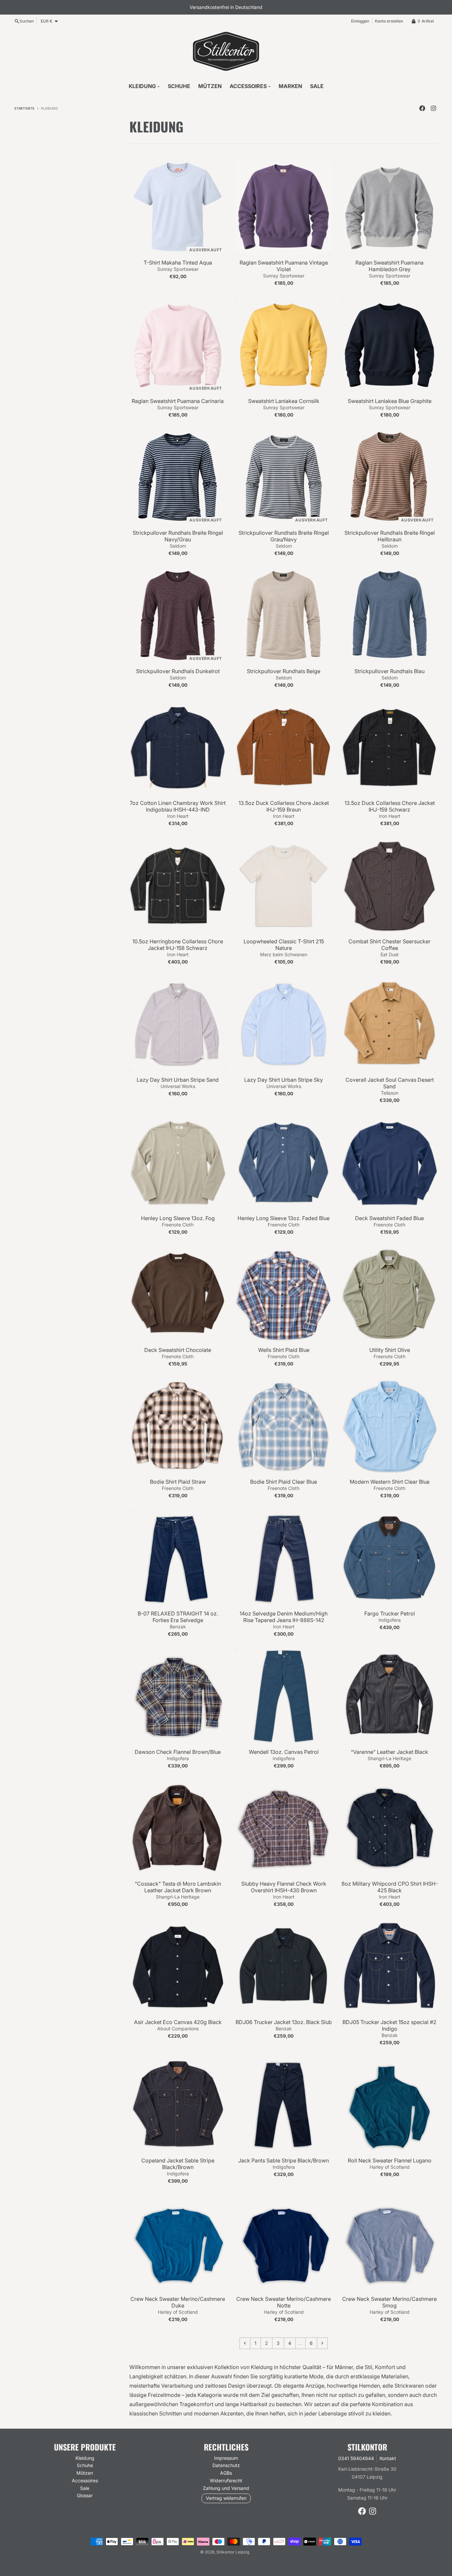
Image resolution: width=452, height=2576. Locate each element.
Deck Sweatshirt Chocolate (178, 1350)
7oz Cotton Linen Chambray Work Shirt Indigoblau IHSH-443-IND (178, 806)
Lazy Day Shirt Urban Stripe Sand (178, 1080)
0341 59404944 (356, 2458)
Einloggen (360, 21)
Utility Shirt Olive (390, 1350)
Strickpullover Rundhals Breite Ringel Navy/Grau (178, 536)
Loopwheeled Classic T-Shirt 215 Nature (284, 945)
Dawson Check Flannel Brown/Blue (178, 1752)
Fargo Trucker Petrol (390, 1613)
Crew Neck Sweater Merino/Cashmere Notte (284, 2302)
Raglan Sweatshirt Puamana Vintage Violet (284, 266)
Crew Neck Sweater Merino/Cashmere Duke (178, 2302)
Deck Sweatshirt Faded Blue (389, 1218)
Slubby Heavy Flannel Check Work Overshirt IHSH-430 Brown (284, 1887)
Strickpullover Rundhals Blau (389, 671)
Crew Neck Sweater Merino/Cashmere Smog (389, 2302)
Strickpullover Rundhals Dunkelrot (178, 671)
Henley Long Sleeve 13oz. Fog (178, 1218)
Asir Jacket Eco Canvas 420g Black (178, 2022)
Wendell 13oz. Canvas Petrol (284, 1752)
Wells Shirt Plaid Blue (284, 1350)
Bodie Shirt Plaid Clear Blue (284, 1482)
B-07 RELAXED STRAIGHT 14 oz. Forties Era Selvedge (178, 1617)
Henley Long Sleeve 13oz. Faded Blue (284, 1218)
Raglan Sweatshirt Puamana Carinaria (178, 401)
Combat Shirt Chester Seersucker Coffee (389, 945)
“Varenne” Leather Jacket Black (389, 1752)
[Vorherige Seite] (245, 2343)
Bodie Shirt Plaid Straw (178, 1482)
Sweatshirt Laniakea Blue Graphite (390, 401)
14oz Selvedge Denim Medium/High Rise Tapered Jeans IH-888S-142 (284, 1617)
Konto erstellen (389, 21)
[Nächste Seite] (322, 2343)
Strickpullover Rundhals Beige (284, 671)
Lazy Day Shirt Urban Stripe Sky (284, 1080)
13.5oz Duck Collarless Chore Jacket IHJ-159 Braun (284, 806)
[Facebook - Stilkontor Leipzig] (422, 108)
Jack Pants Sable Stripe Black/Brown (284, 2160)
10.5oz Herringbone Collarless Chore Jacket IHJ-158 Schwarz (178, 945)
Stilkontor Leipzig (233, 2552)
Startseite (24, 108)
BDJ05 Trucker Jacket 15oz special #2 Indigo (389, 2025)
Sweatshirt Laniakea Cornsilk (284, 401)
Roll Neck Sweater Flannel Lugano (390, 2160)
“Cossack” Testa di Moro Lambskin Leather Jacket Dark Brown (178, 1887)
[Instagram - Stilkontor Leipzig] (433, 108)
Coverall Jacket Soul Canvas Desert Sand (390, 1083)
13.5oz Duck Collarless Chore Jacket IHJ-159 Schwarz (390, 806)
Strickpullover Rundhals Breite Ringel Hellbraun (390, 536)
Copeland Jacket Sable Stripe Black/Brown (178, 2164)
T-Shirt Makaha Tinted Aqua (178, 263)
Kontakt (388, 2458)
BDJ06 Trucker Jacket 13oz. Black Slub (284, 2022)
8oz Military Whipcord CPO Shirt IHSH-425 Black (390, 1887)
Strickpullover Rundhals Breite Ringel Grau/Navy (284, 536)
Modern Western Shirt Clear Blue (390, 1482)
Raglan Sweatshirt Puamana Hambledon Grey (389, 266)
